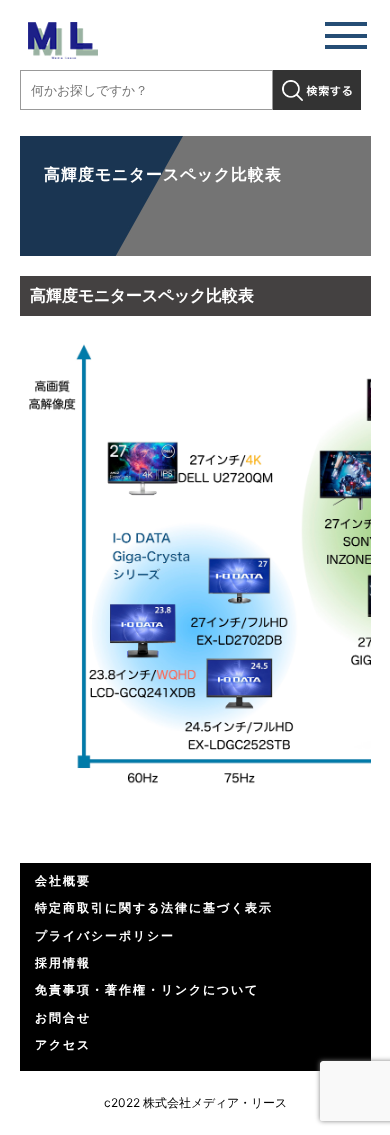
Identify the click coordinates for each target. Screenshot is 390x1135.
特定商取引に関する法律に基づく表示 (154, 907)
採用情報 (63, 962)
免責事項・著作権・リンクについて (147, 989)
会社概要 (63, 880)
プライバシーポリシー (105, 935)
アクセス (63, 1044)
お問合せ (63, 1017)
